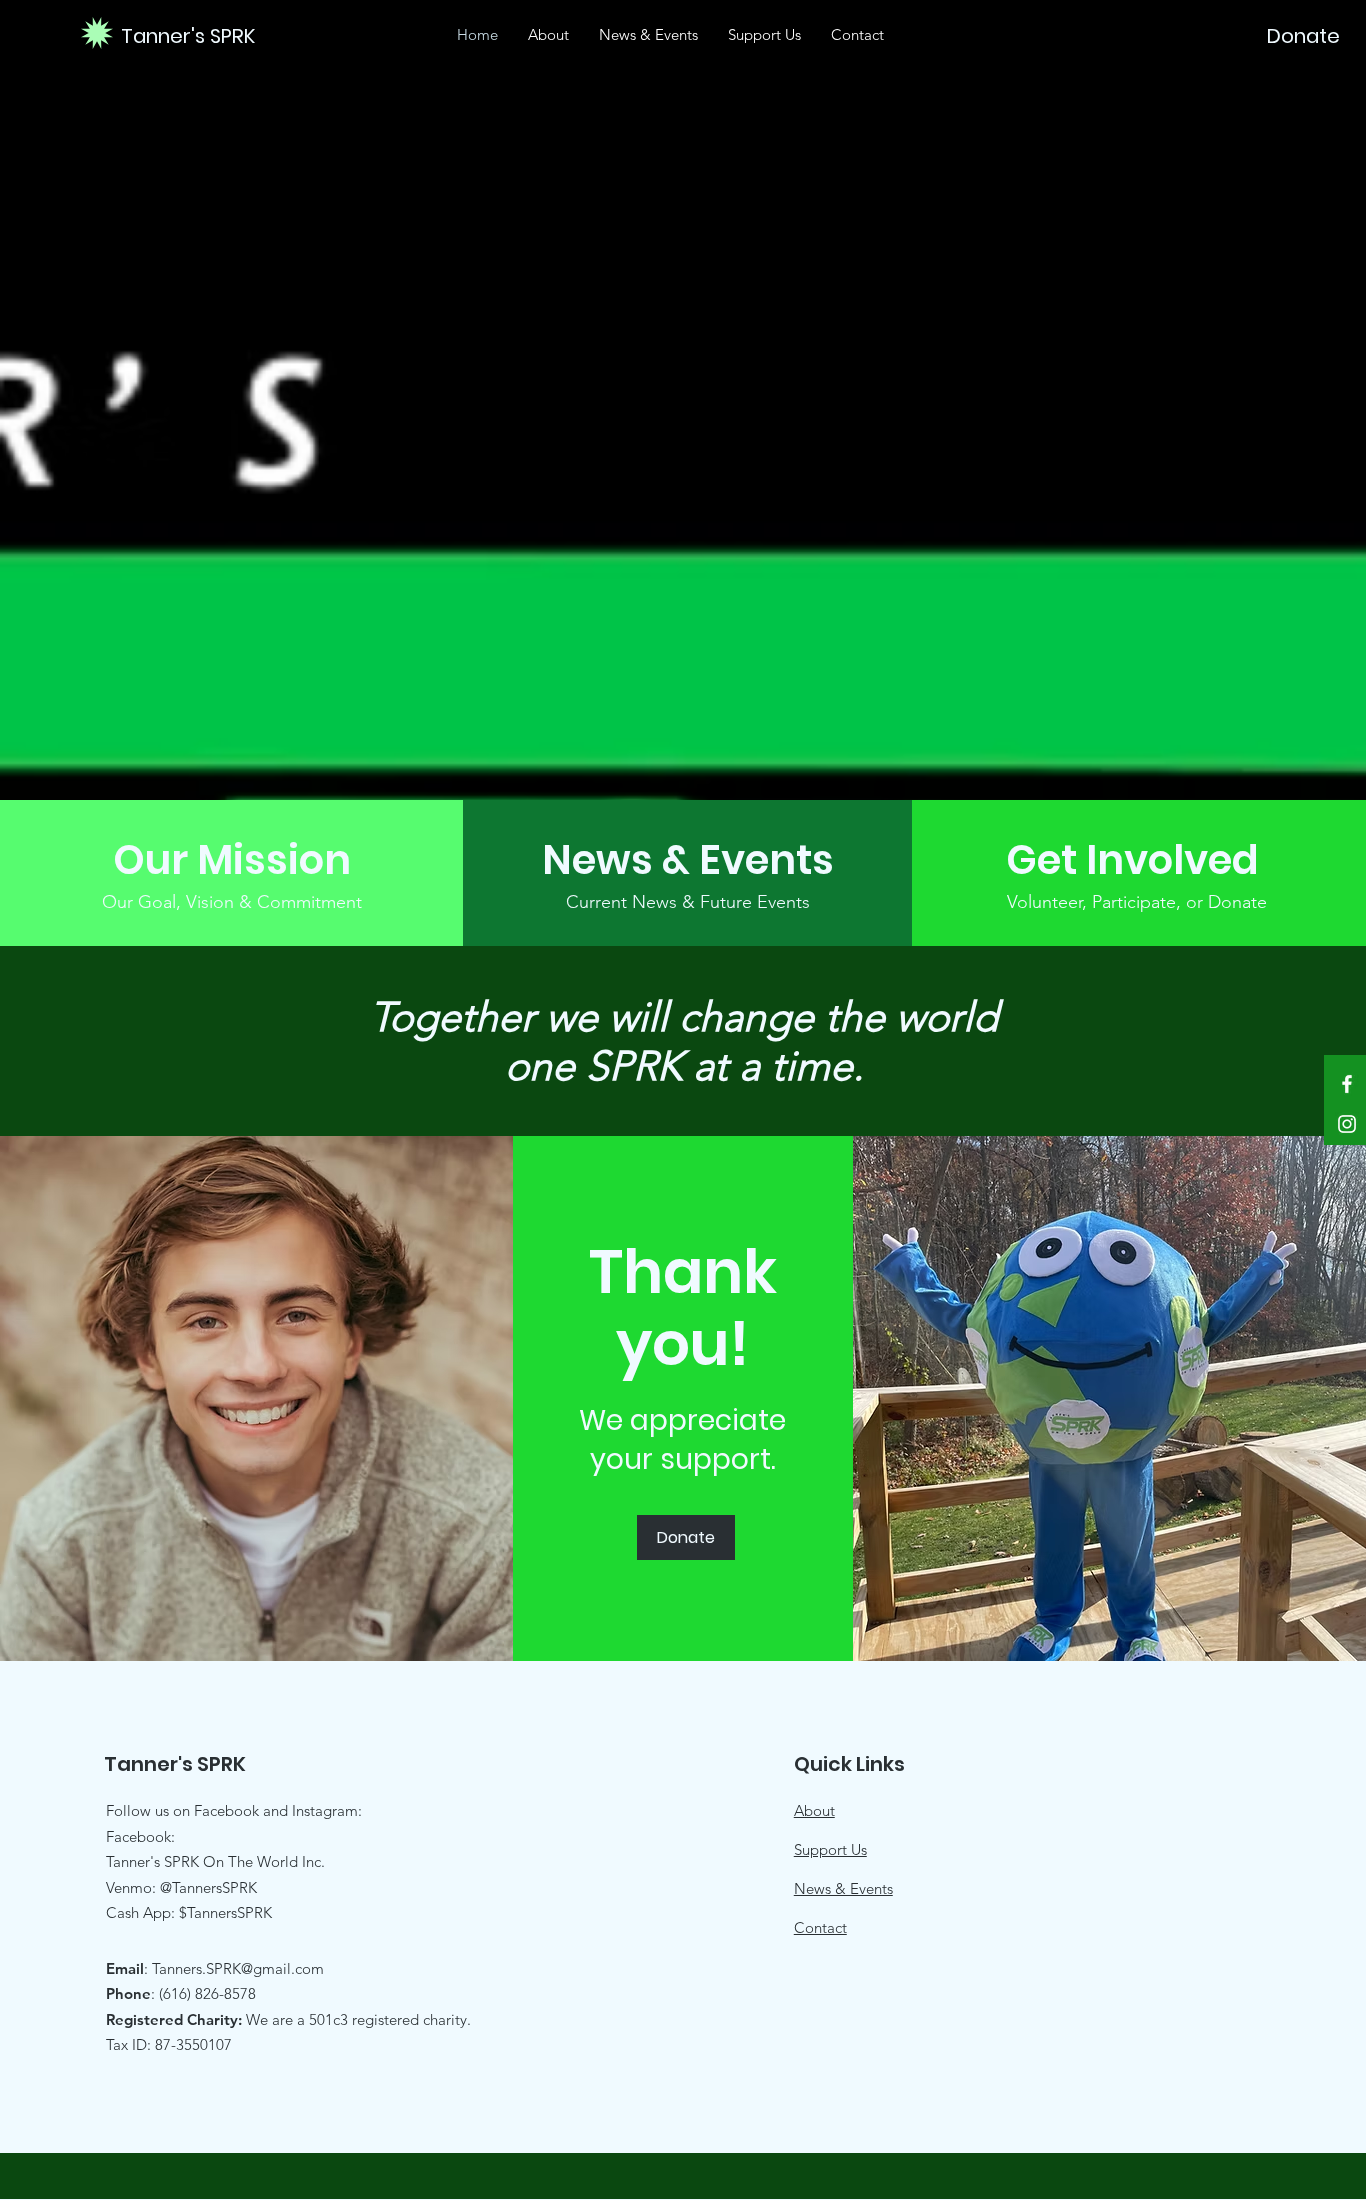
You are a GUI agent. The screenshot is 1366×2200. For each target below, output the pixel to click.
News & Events (843, 1888)
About (814, 1810)
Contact (820, 1927)
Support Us (830, 1849)
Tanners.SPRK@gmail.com (238, 1968)
